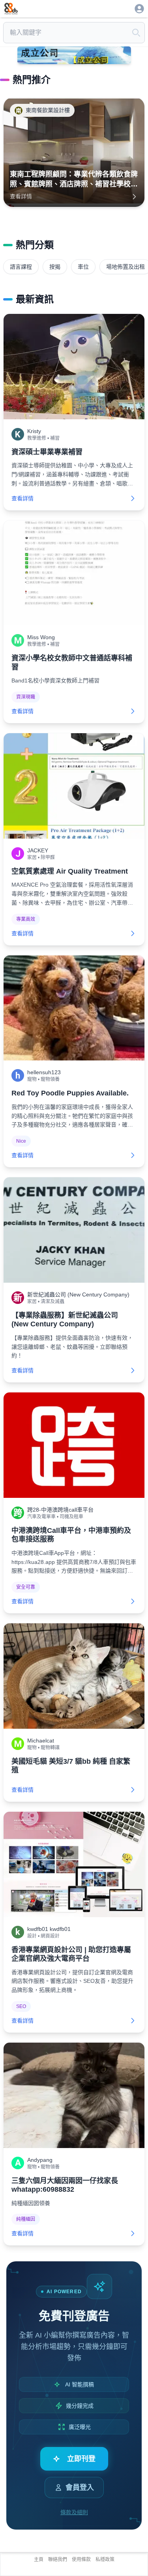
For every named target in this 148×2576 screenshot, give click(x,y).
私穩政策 (105, 2559)
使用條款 (81, 2559)
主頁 (39, 2559)
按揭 (55, 267)
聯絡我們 (58, 2559)
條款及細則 (74, 2512)
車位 (83, 267)
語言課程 (21, 267)
